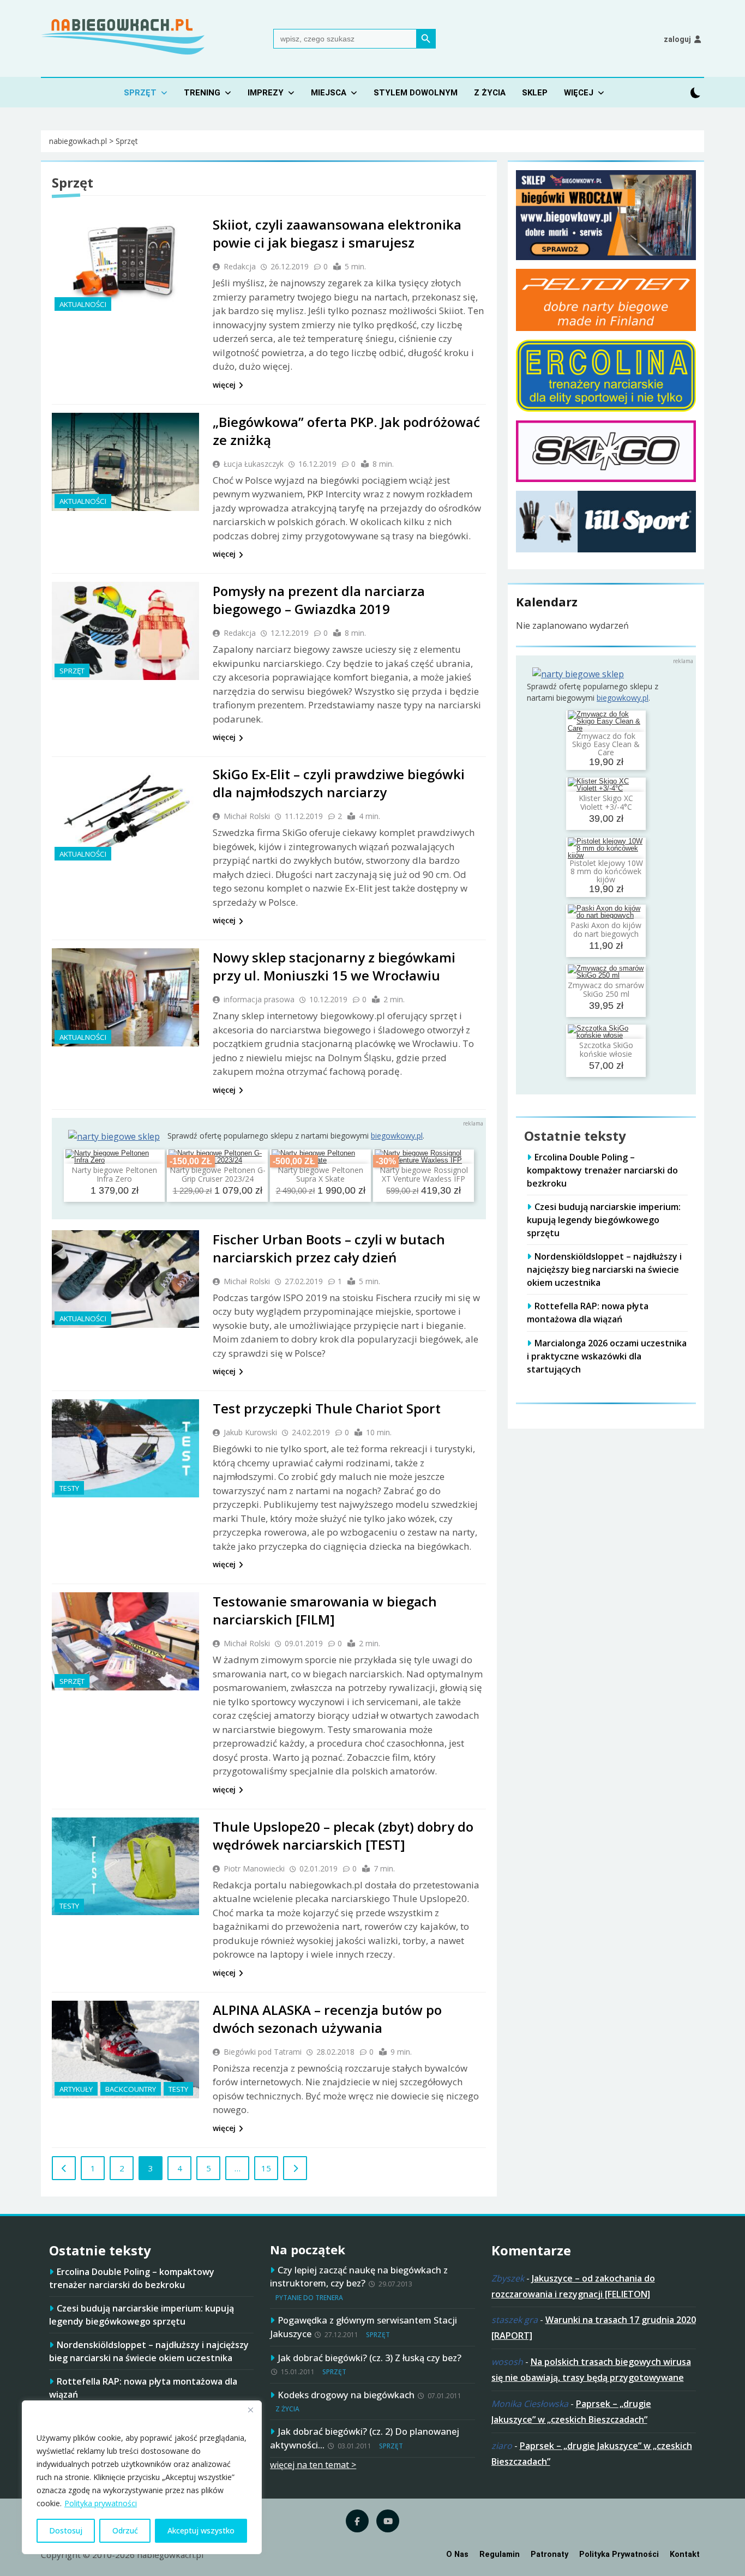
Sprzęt (140, 93)
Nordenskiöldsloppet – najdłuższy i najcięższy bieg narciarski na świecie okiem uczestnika (604, 1269)
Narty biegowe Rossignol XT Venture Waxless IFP (424, 1174)
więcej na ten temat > (313, 2465)
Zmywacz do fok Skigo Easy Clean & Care (606, 744)
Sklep (535, 93)
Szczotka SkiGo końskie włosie (606, 1049)
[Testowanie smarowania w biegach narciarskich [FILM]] (125, 1641)
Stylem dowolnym (416, 93)
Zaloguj (677, 39)
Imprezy (266, 93)
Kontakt (685, 2554)
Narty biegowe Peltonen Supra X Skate (320, 1174)
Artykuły (76, 2089)
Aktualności (83, 304)
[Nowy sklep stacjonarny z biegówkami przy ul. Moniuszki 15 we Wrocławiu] (125, 997)
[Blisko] (250, 2410)
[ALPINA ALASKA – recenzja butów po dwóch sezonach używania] (125, 2050)
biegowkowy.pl (397, 1136)
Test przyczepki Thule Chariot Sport (327, 1408)
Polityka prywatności (101, 2503)
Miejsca (329, 93)
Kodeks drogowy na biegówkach (346, 2395)
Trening (202, 93)
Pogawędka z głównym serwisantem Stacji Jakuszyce (364, 2327)
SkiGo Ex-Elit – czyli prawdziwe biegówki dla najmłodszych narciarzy (339, 783)
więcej (224, 385)
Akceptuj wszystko (201, 2530)
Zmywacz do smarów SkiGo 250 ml (606, 989)
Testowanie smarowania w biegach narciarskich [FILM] (325, 1610)
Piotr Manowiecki (254, 1868)
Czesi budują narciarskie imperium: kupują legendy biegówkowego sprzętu (604, 1220)
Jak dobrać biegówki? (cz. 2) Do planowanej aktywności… (365, 2438)
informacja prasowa (259, 999)
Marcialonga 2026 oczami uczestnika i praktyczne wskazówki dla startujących (607, 1356)
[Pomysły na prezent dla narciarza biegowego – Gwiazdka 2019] (125, 631)
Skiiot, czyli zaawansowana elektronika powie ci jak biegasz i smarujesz (337, 233)
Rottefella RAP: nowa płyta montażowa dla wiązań (588, 1313)
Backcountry (131, 2089)
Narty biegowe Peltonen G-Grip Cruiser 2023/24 (218, 1174)
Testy (69, 1488)
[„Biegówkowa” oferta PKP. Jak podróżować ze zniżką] (125, 462)
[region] (142, 2477)
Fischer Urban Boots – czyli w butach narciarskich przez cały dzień (329, 1248)
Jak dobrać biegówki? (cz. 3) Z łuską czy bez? (370, 2358)
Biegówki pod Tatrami (263, 2052)
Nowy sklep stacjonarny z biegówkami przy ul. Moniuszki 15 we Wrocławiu (334, 966)
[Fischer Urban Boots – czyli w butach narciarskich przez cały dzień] (125, 1279)
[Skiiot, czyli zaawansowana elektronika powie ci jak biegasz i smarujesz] (125, 264)
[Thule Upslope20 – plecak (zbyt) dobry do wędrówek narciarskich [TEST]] (125, 1867)
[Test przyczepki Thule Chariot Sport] (125, 1448)
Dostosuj (66, 2530)
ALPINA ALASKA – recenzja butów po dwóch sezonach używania (327, 2019)
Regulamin (500, 2554)
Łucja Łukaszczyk (254, 464)
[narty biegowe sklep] (114, 1136)
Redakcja (240, 266)
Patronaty (549, 2554)
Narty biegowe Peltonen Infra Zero (114, 1174)
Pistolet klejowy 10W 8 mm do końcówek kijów (606, 871)
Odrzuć (125, 2530)
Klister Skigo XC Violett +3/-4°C (606, 802)
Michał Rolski (247, 816)
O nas (457, 2554)
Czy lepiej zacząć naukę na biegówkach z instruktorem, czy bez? (359, 2277)
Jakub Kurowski (250, 1432)
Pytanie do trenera (309, 2298)
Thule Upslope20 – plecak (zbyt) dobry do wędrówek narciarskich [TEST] (343, 1835)
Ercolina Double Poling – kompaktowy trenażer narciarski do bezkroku (602, 1170)
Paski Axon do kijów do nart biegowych (606, 929)
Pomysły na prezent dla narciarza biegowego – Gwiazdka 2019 (319, 600)
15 (266, 2168)
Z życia (490, 93)
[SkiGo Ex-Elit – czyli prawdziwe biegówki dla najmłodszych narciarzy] (125, 814)
